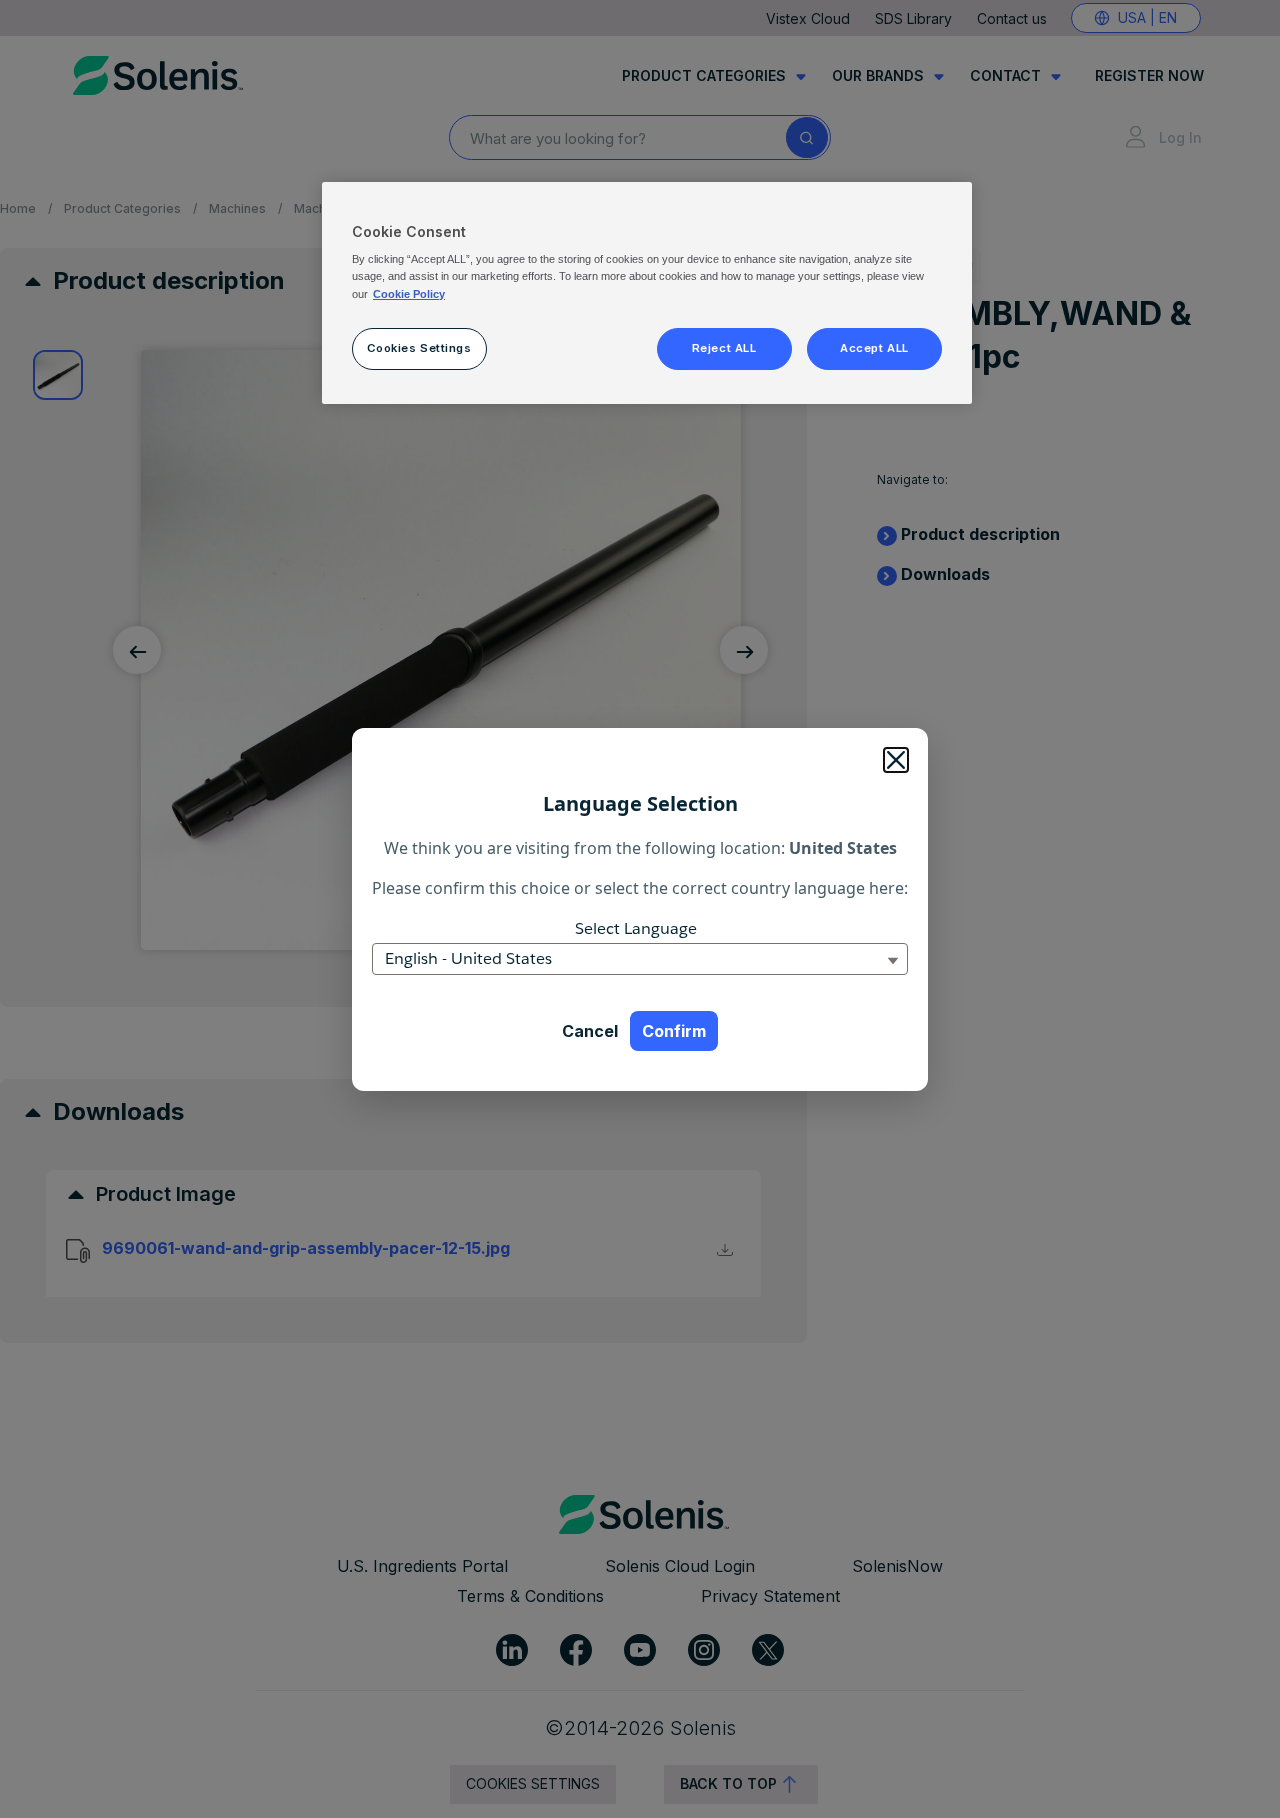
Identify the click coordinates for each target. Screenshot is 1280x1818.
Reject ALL (724, 348)
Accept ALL (874, 348)
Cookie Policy (409, 294)
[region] (647, 293)
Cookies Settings (419, 348)
